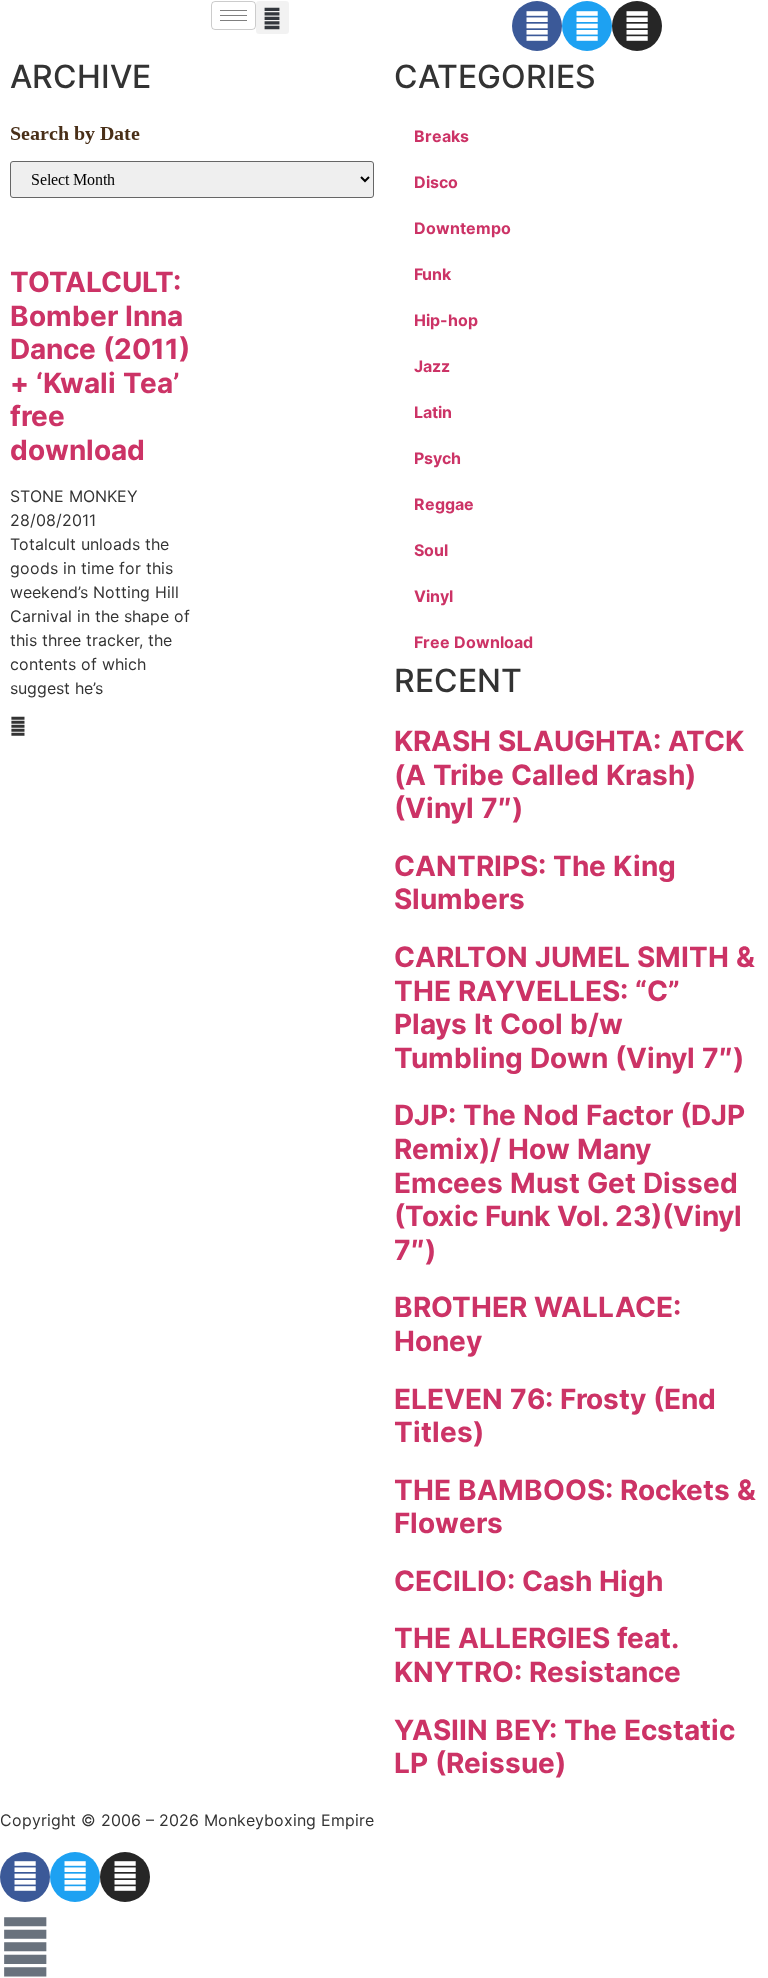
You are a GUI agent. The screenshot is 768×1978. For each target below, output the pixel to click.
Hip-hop (446, 320)
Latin (433, 412)
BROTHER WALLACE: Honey (537, 1324)
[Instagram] (637, 26)
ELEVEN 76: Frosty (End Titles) (555, 1416)
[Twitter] (587, 26)
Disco (436, 182)
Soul (431, 550)
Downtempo (462, 228)
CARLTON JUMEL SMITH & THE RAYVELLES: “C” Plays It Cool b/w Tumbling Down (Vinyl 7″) (574, 1007)
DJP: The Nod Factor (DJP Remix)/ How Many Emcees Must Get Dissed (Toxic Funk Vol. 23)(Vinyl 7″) (569, 1182)
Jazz (432, 366)
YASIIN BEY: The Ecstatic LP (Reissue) (564, 1747)
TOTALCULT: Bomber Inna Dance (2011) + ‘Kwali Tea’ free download (100, 366)
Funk (432, 274)
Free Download (473, 642)
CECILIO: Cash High (528, 1581)
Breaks (441, 136)
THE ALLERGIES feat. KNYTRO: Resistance (537, 1655)
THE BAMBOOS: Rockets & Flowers (575, 1507)
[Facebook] (537, 26)
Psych (437, 458)
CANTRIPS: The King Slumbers (535, 883)
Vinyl (433, 596)
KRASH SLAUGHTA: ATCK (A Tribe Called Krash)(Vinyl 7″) (569, 774)
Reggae (444, 504)
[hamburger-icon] (233, 15)
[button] (272, 17)
